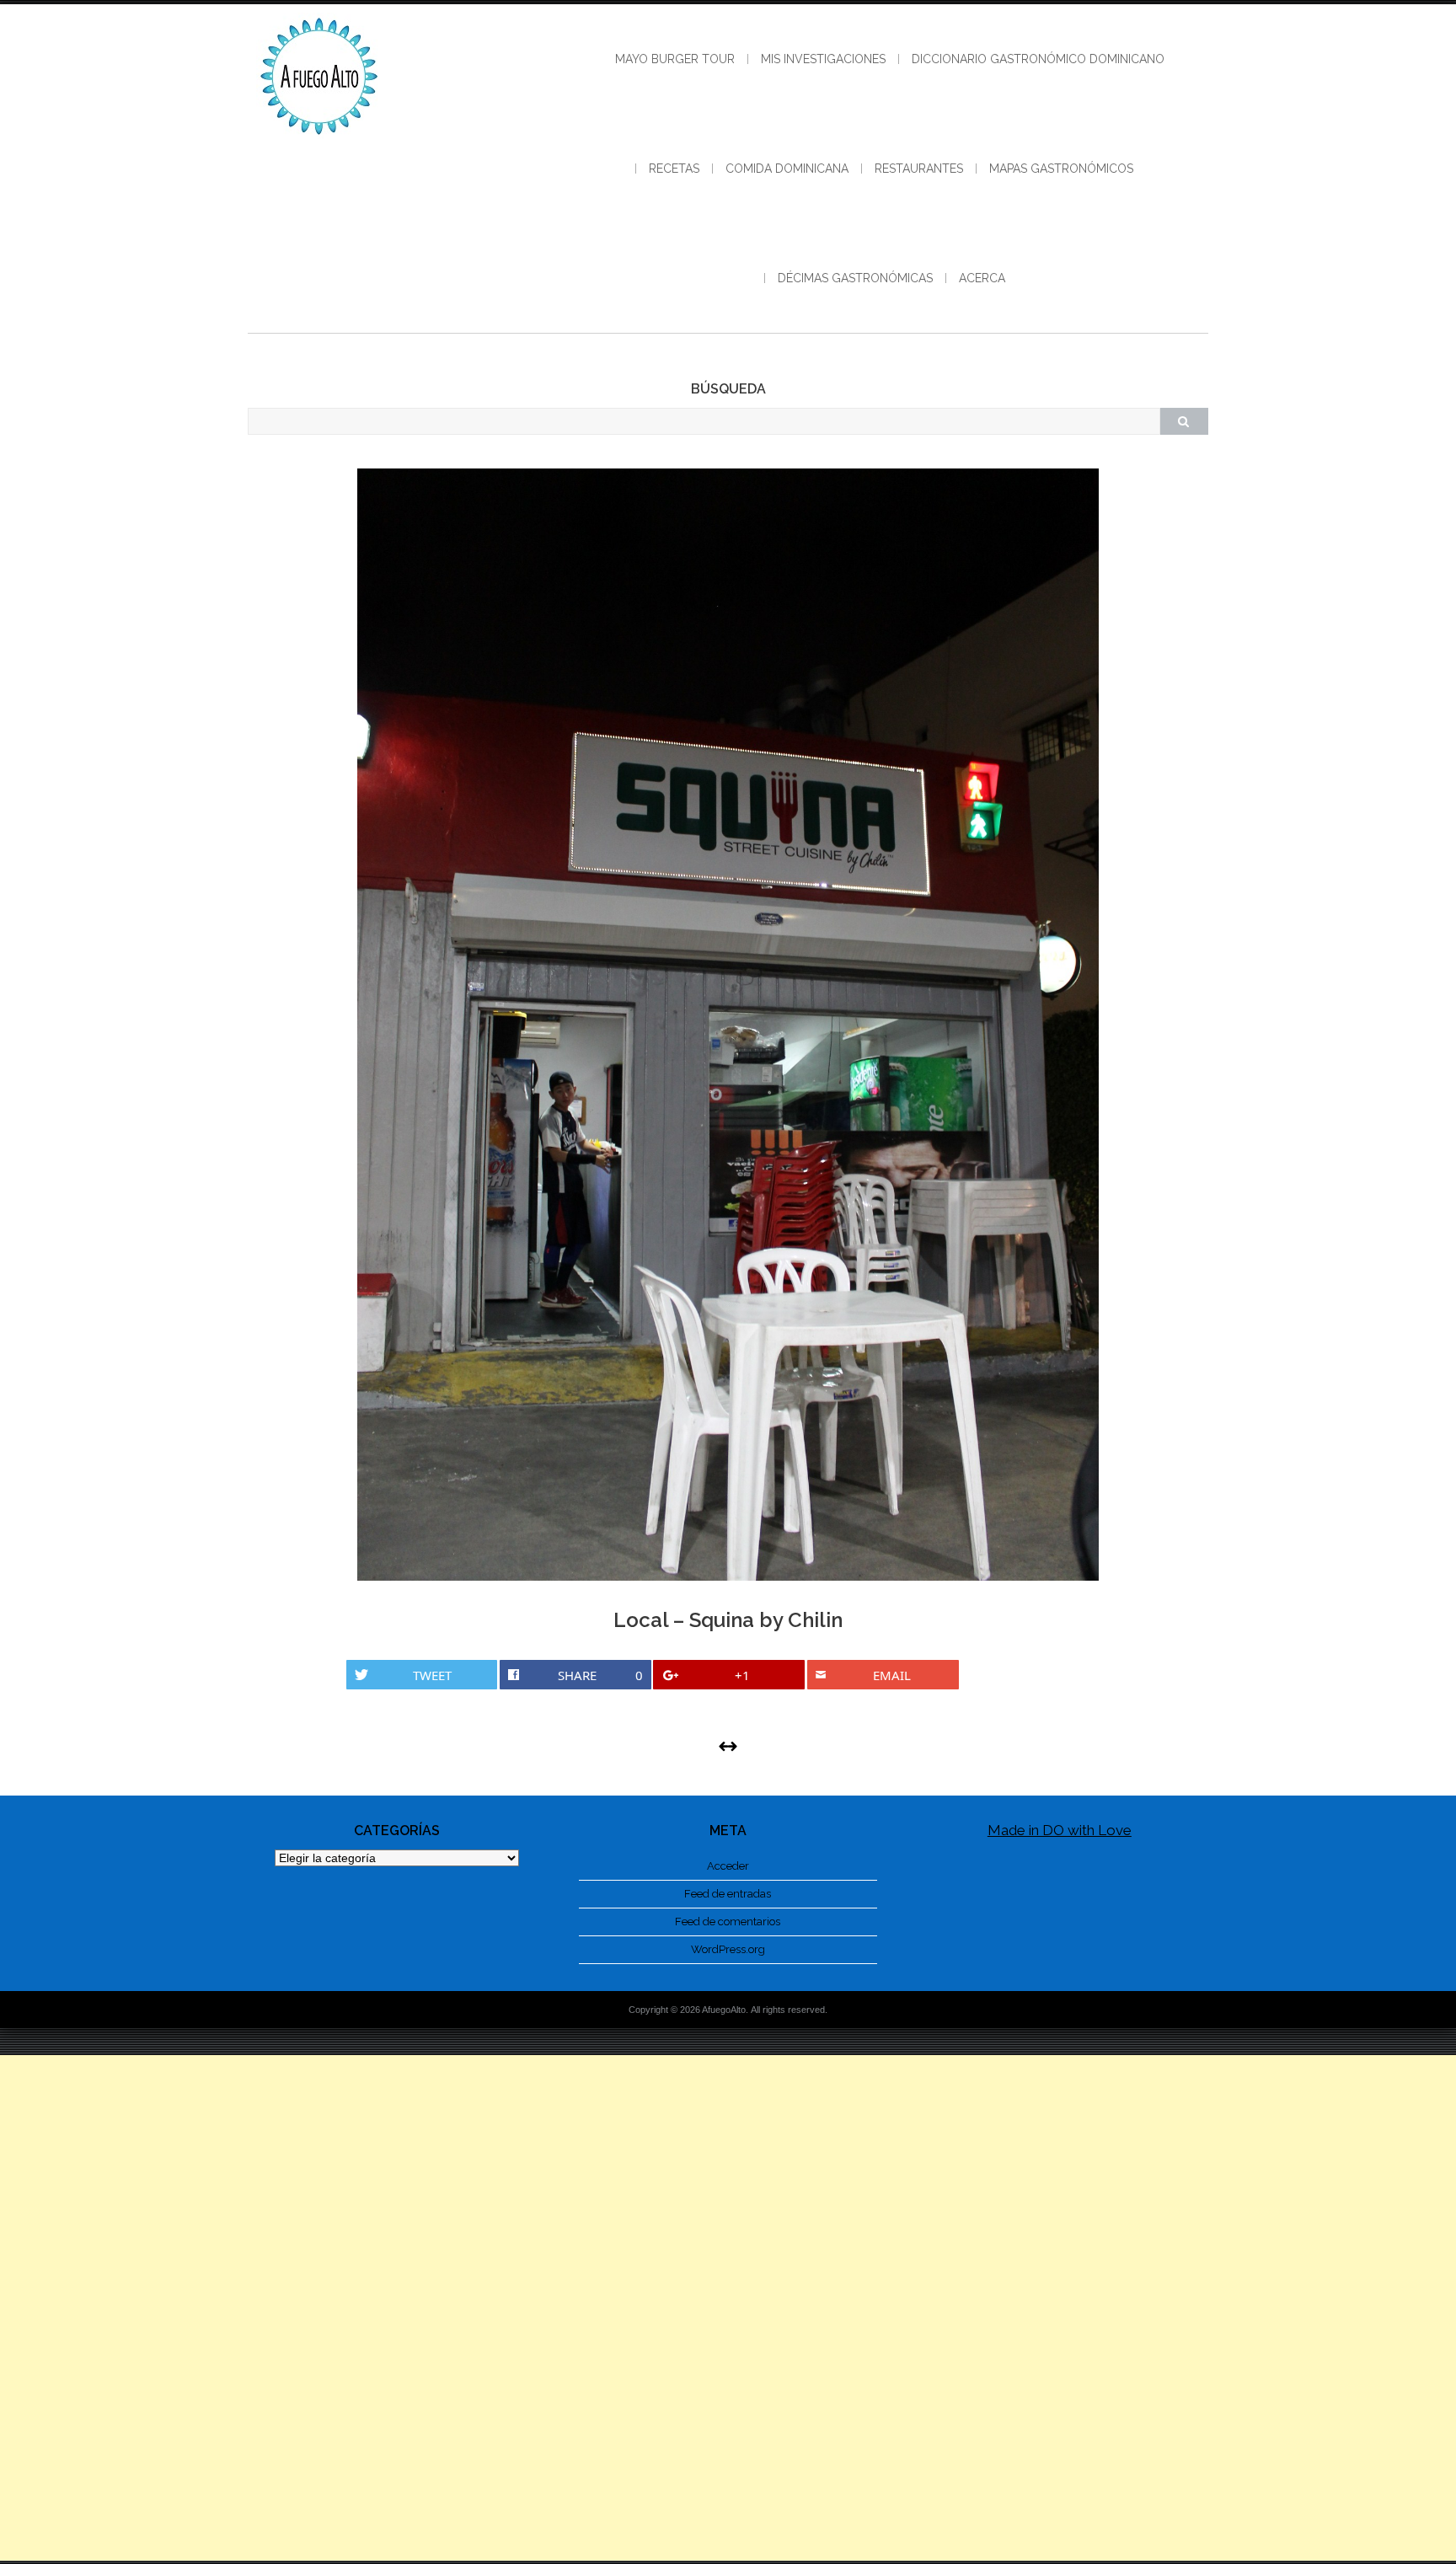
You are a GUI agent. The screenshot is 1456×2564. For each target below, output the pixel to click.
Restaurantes (919, 169)
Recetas (674, 169)
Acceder (728, 1866)
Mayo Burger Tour (675, 59)
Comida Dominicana (787, 169)
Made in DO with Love (1060, 1830)
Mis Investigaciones (823, 59)
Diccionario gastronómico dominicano (1038, 59)
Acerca (982, 278)
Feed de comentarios (728, 1922)
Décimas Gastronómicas (855, 278)
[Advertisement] (728, 2308)
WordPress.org (728, 1949)
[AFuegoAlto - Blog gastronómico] (319, 144)
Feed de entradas (728, 1894)
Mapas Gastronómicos (1061, 169)
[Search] (1184, 421)
